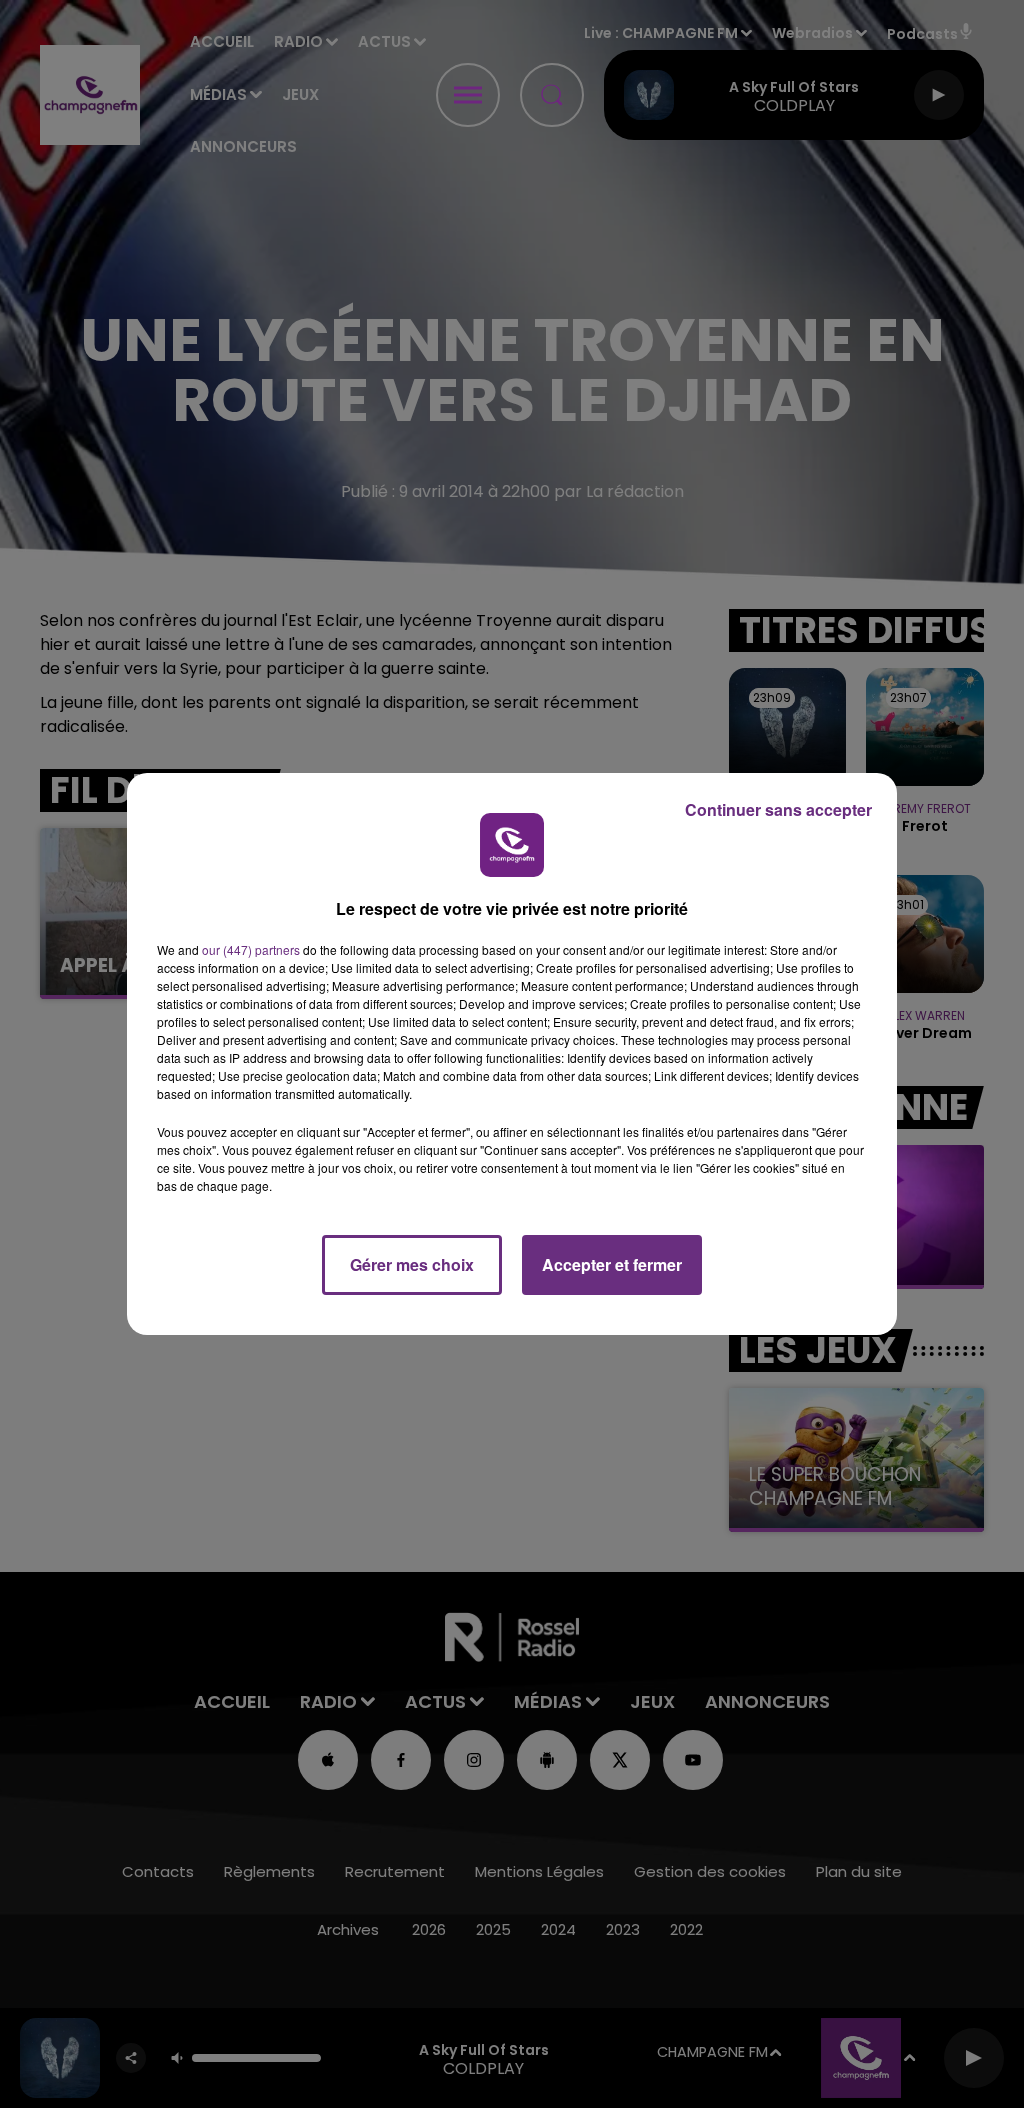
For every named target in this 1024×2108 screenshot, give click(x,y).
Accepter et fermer (612, 1264)
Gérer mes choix (412, 1264)
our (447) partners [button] (251, 949)
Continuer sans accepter (778, 809)
